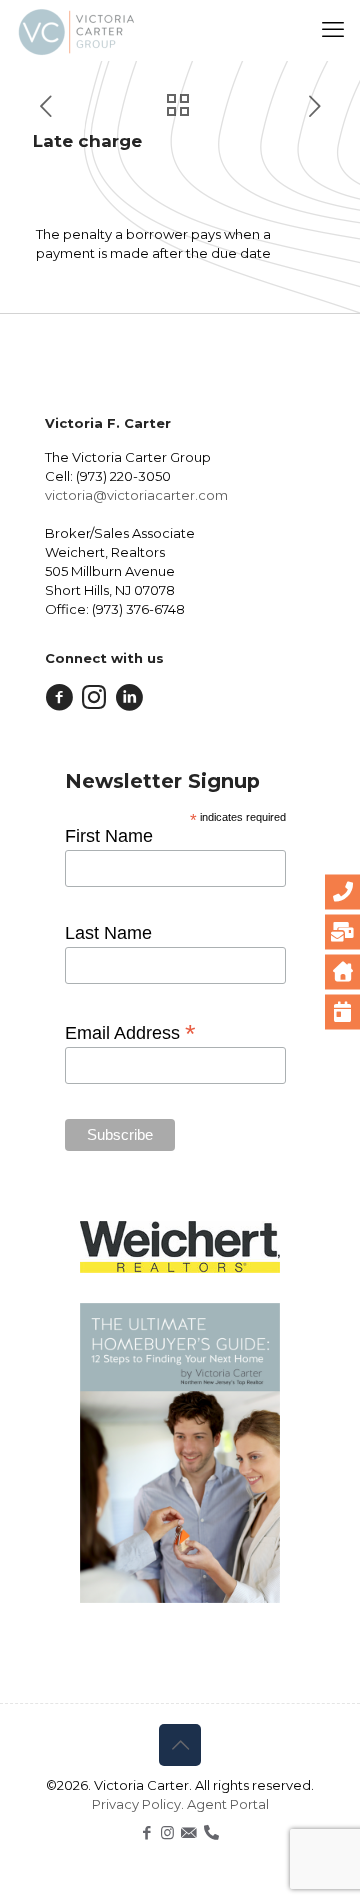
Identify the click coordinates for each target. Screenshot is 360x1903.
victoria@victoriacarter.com (136, 495)
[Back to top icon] (180, 1745)
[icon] (188, 1832)
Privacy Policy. (139, 1804)
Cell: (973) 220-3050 (108, 476)
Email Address (130, 1032)
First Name (109, 836)
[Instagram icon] (167, 1832)
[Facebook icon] (146, 1832)
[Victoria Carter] (75, 30)
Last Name (108, 933)
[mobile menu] (333, 30)
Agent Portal (228, 1804)
